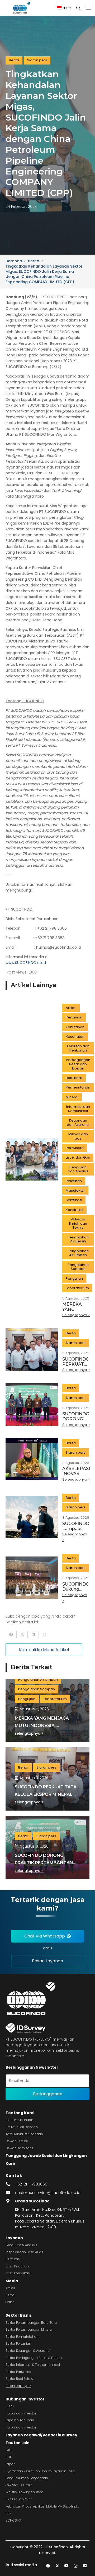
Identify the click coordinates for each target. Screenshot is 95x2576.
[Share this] (11, 1634)
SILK (9, 2513)
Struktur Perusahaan (22, 2127)
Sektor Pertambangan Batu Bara (31, 2323)
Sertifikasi (13, 2259)
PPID (9, 2457)
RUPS (10, 2406)
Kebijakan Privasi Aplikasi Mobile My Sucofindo (42, 2506)
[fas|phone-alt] (10, 2184)
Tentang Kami (20, 2113)
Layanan (14, 2238)
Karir (11, 2164)
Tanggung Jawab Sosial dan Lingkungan (46, 2156)
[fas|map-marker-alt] (10, 2201)
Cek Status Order (19, 2485)
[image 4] (21, 8)
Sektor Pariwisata (19, 2372)
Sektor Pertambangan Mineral (29, 2329)
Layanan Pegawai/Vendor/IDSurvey (41, 2435)
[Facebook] (48, 2566)
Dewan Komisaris (19, 2148)
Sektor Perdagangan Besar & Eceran (34, 2358)
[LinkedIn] (85, 2566)
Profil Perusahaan (19, 2120)
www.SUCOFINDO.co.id (26, 963)
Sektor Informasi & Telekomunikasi (33, 2365)
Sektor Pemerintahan (22, 2337)
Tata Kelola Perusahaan (24, 2134)
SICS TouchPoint (19, 2499)
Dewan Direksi (17, 2141)
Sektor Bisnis (19, 2315)
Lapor (10, 2464)
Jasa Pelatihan (17, 2266)
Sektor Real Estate (19, 2379)
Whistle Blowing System (24, 2492)
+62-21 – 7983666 (31, 2184)
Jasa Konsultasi (18, 2273)
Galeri (10, 2302)
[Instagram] (76, 2566)
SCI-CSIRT (14, 2520)
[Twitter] (57, 2566)
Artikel (10, 2288)
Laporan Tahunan (20, 2420)
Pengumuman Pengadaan (27, 2478)
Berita (10, 2295)
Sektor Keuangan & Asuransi (28, 2351)
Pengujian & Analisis (22, 2245)
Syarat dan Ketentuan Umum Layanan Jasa (40, 2471)
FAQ (9, 2450)
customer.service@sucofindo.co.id (48, 2193)
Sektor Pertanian (18, 2343)
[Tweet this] (22, 1634)
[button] (64, 8)
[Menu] (89, 8)
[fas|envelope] (10, 2193)
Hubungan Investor (25, 2399)
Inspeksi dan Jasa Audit (24, 2252)
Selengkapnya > (18, 2386)
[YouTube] (66, 2566)
